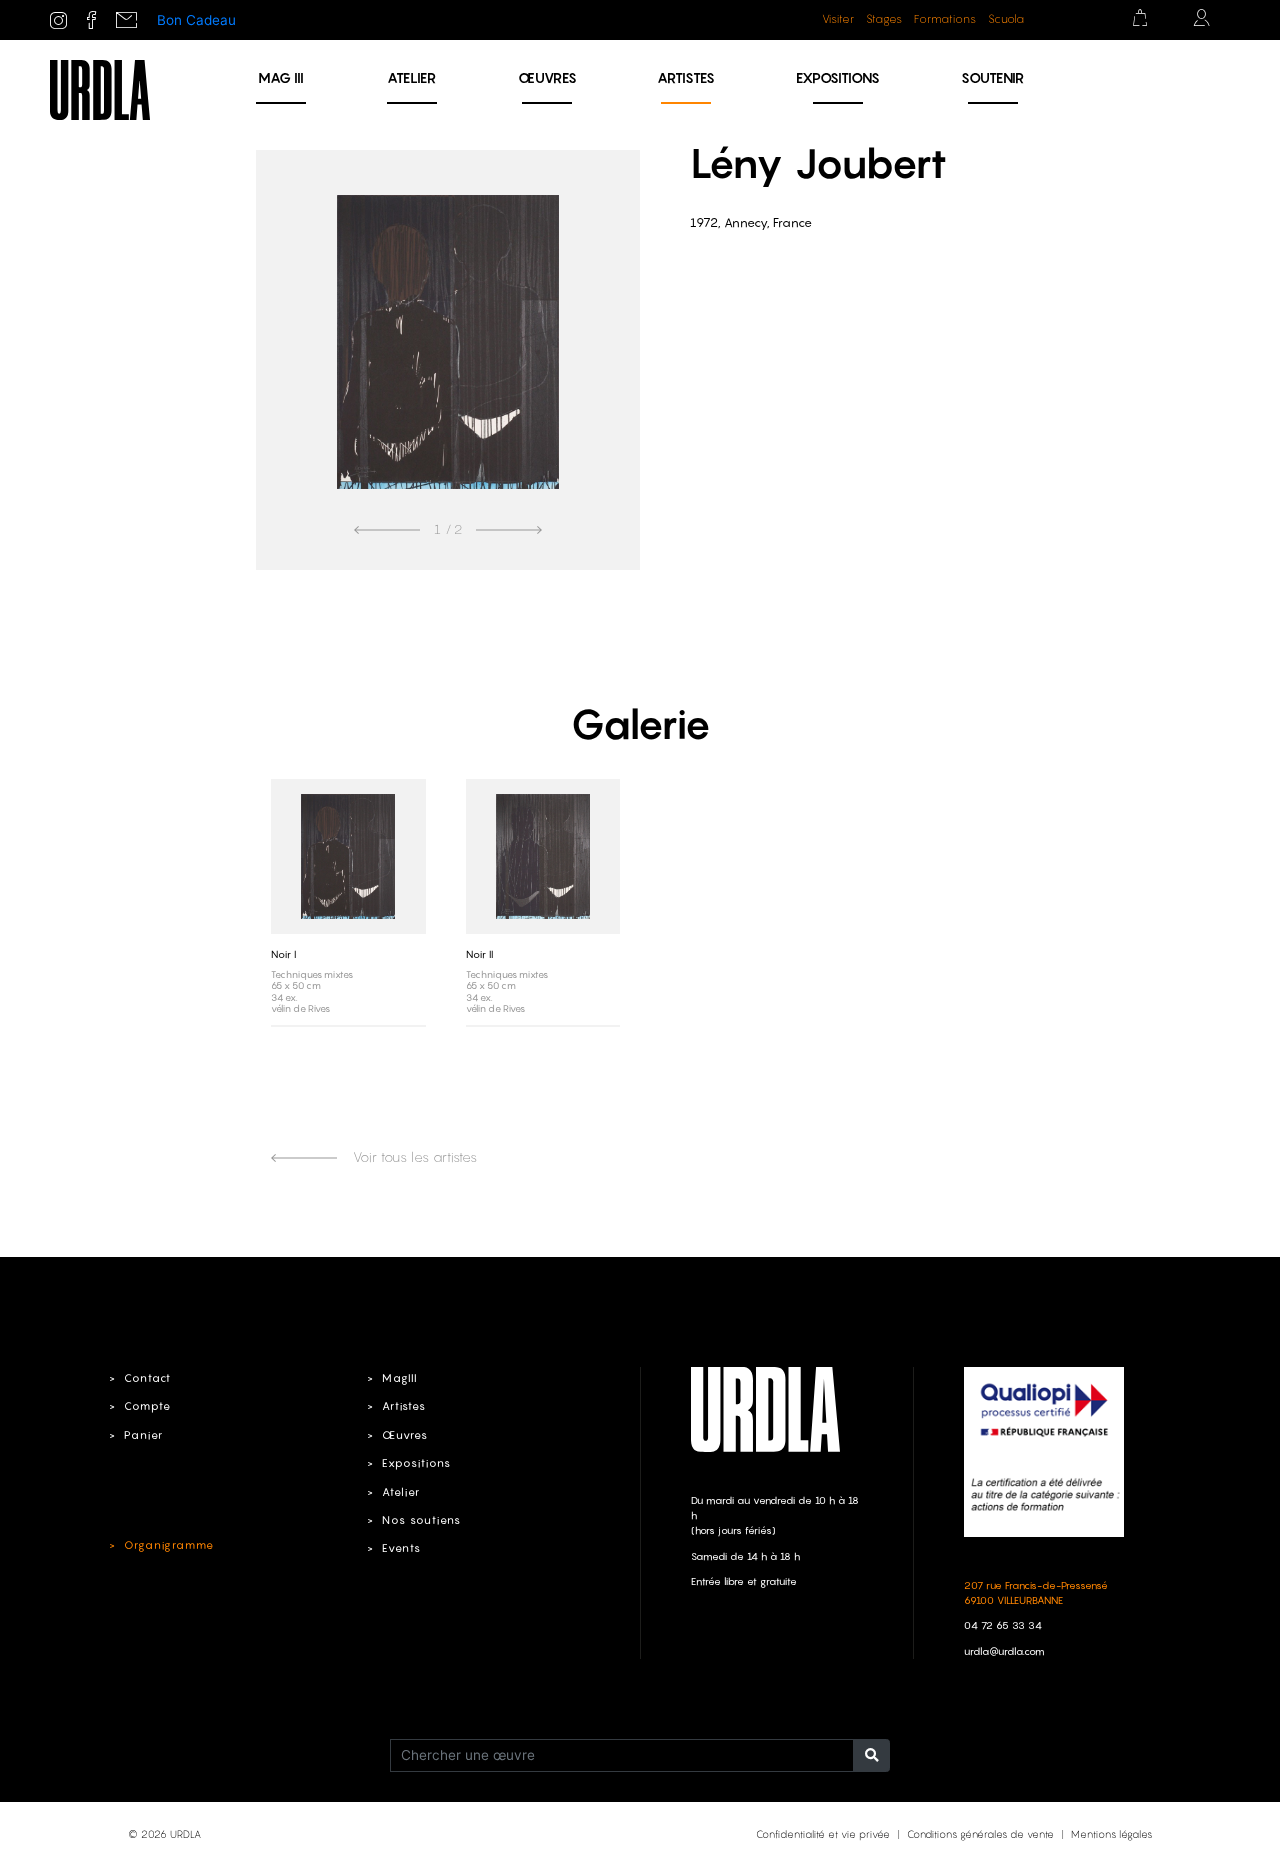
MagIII (399, 1378)
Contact (147, 1378)
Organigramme (169, 1545)
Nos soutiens (421, 1520)
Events (401, 1548)
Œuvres (547, 77)
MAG (281, 77)
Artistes (686, 77)
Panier (143, 1435)
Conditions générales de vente (980, 1834)
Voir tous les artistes (413, 1157)
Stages (884, 19)
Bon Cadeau (196, 20)
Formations (945, 19)
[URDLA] (100, 89)
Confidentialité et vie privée (823, 1834)
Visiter (838, 19)
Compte (147, 1406)
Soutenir (992, 77)
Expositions (838, 77)
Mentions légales (1111, 1834)
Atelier (411, 77)
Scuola (1006, 19)
